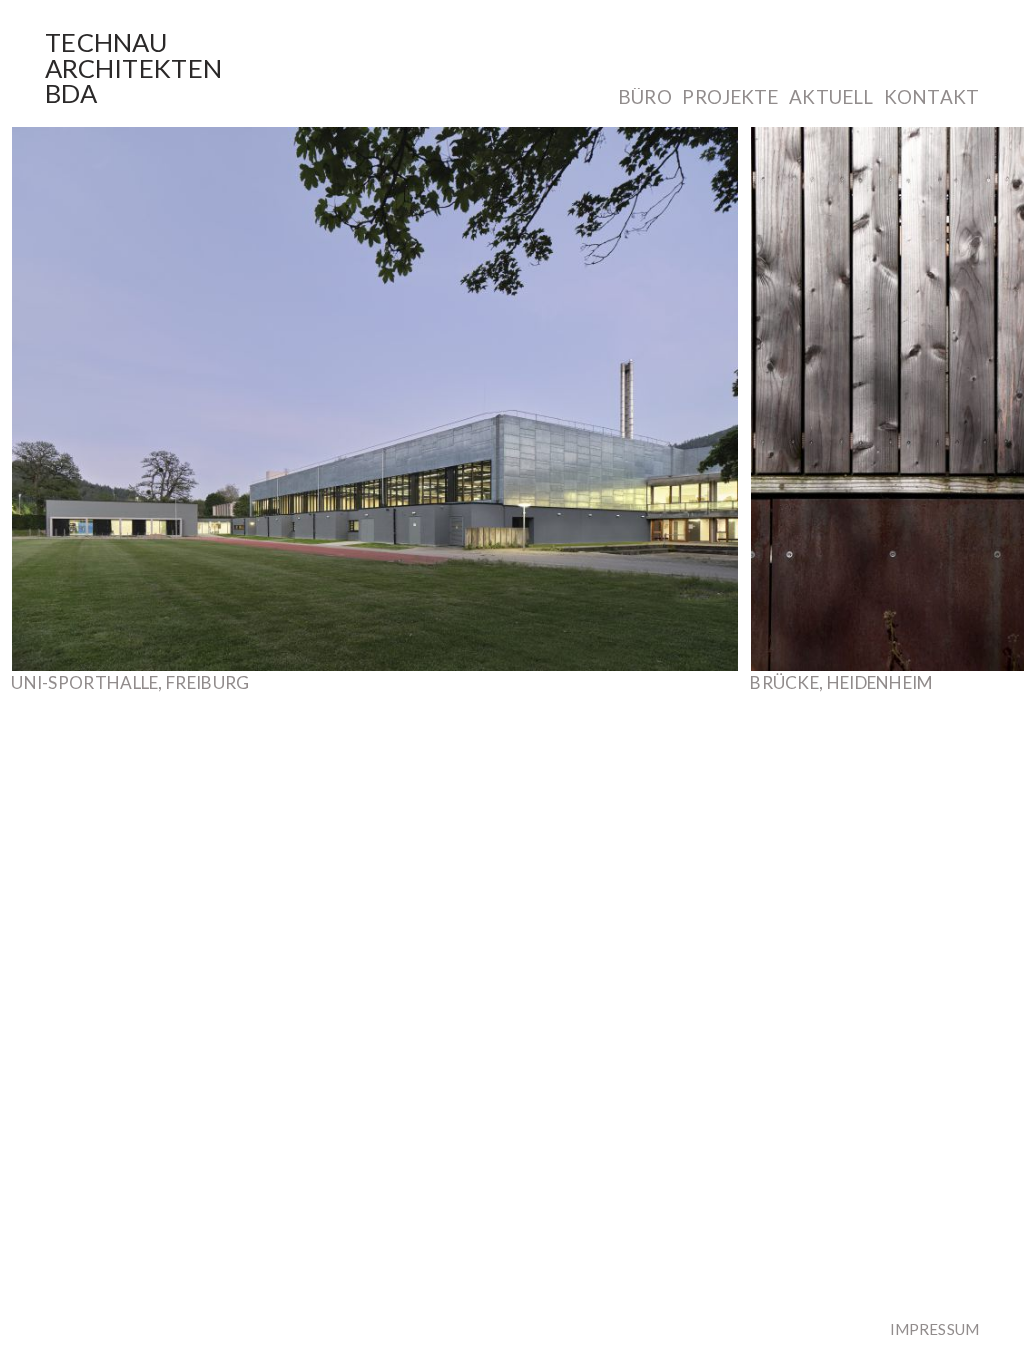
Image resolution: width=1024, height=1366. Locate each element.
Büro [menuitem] (645, 97)
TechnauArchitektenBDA (133, 67)
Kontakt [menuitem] (931, 97)
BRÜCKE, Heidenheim (841, 682)
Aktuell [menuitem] (831, 97)
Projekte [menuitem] (730, 97)
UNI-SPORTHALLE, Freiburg (130, 682)
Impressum (934, 1329)
